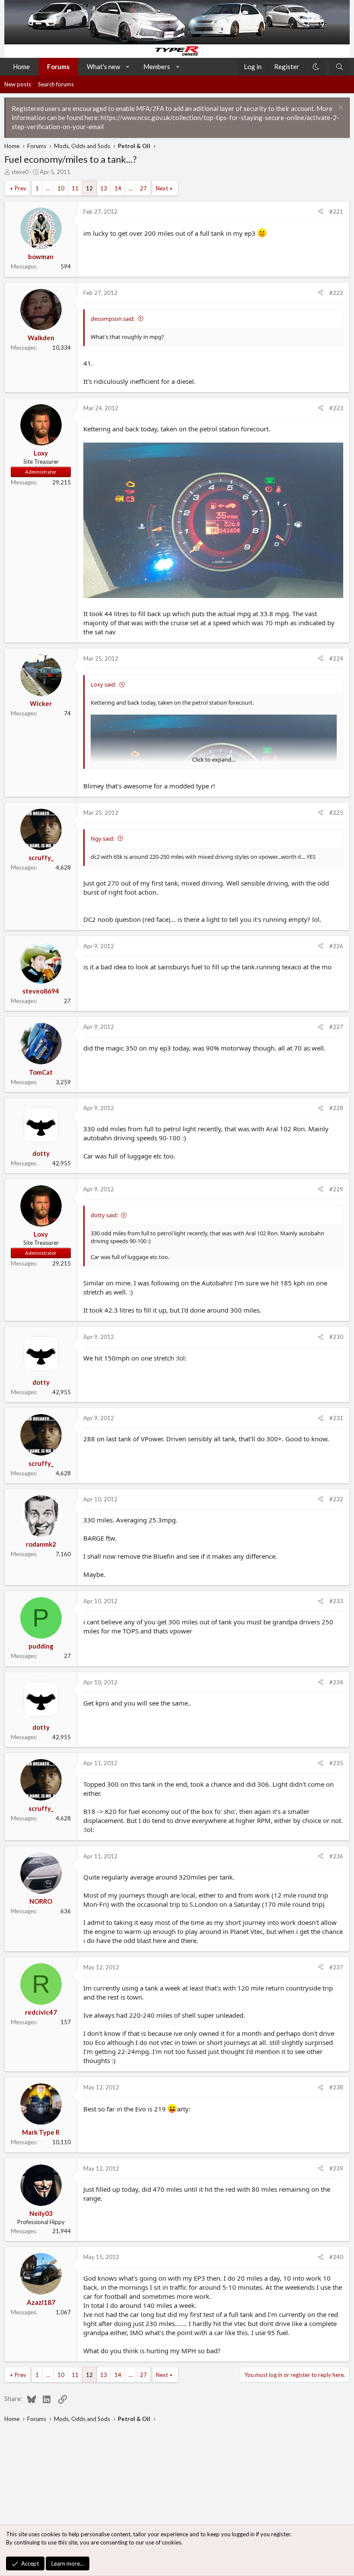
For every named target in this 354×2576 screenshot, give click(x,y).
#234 (336, 1682)
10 (61, 188)
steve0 (20, 172)
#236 (336, 1856)
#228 (336, 1108)
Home (21, 66)
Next (162, 188)
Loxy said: (103, 684)
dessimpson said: (113, 319)
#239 (336, 2168)
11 (75, 188)
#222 (336, 293)
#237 (336, 1967)
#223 (336, 408)
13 (104, 188)
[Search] (340, 67)
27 (143, 188)
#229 (336, 1189)
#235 (336, 1763)
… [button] (48, 188)
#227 (336, 1027)
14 (118, 188)
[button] (128, 67)
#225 (336, 813)
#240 (336, 2257)
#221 (336, 212)
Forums (58, 66)
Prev (21, 188)
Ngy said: (103, 839)
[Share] (321, 212)
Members (157, 66)
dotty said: (104, 1215)
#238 (336, 2087)
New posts (18, 84)
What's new (103, 66)
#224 (336, 658)
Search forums (56, 84)
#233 (336, 1601)
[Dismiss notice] (340, 109)
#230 (336, 1337)
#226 (336, 946)
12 (89, 188)
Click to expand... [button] (214, 760)
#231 (336, 1418)
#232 (336, 1499)
